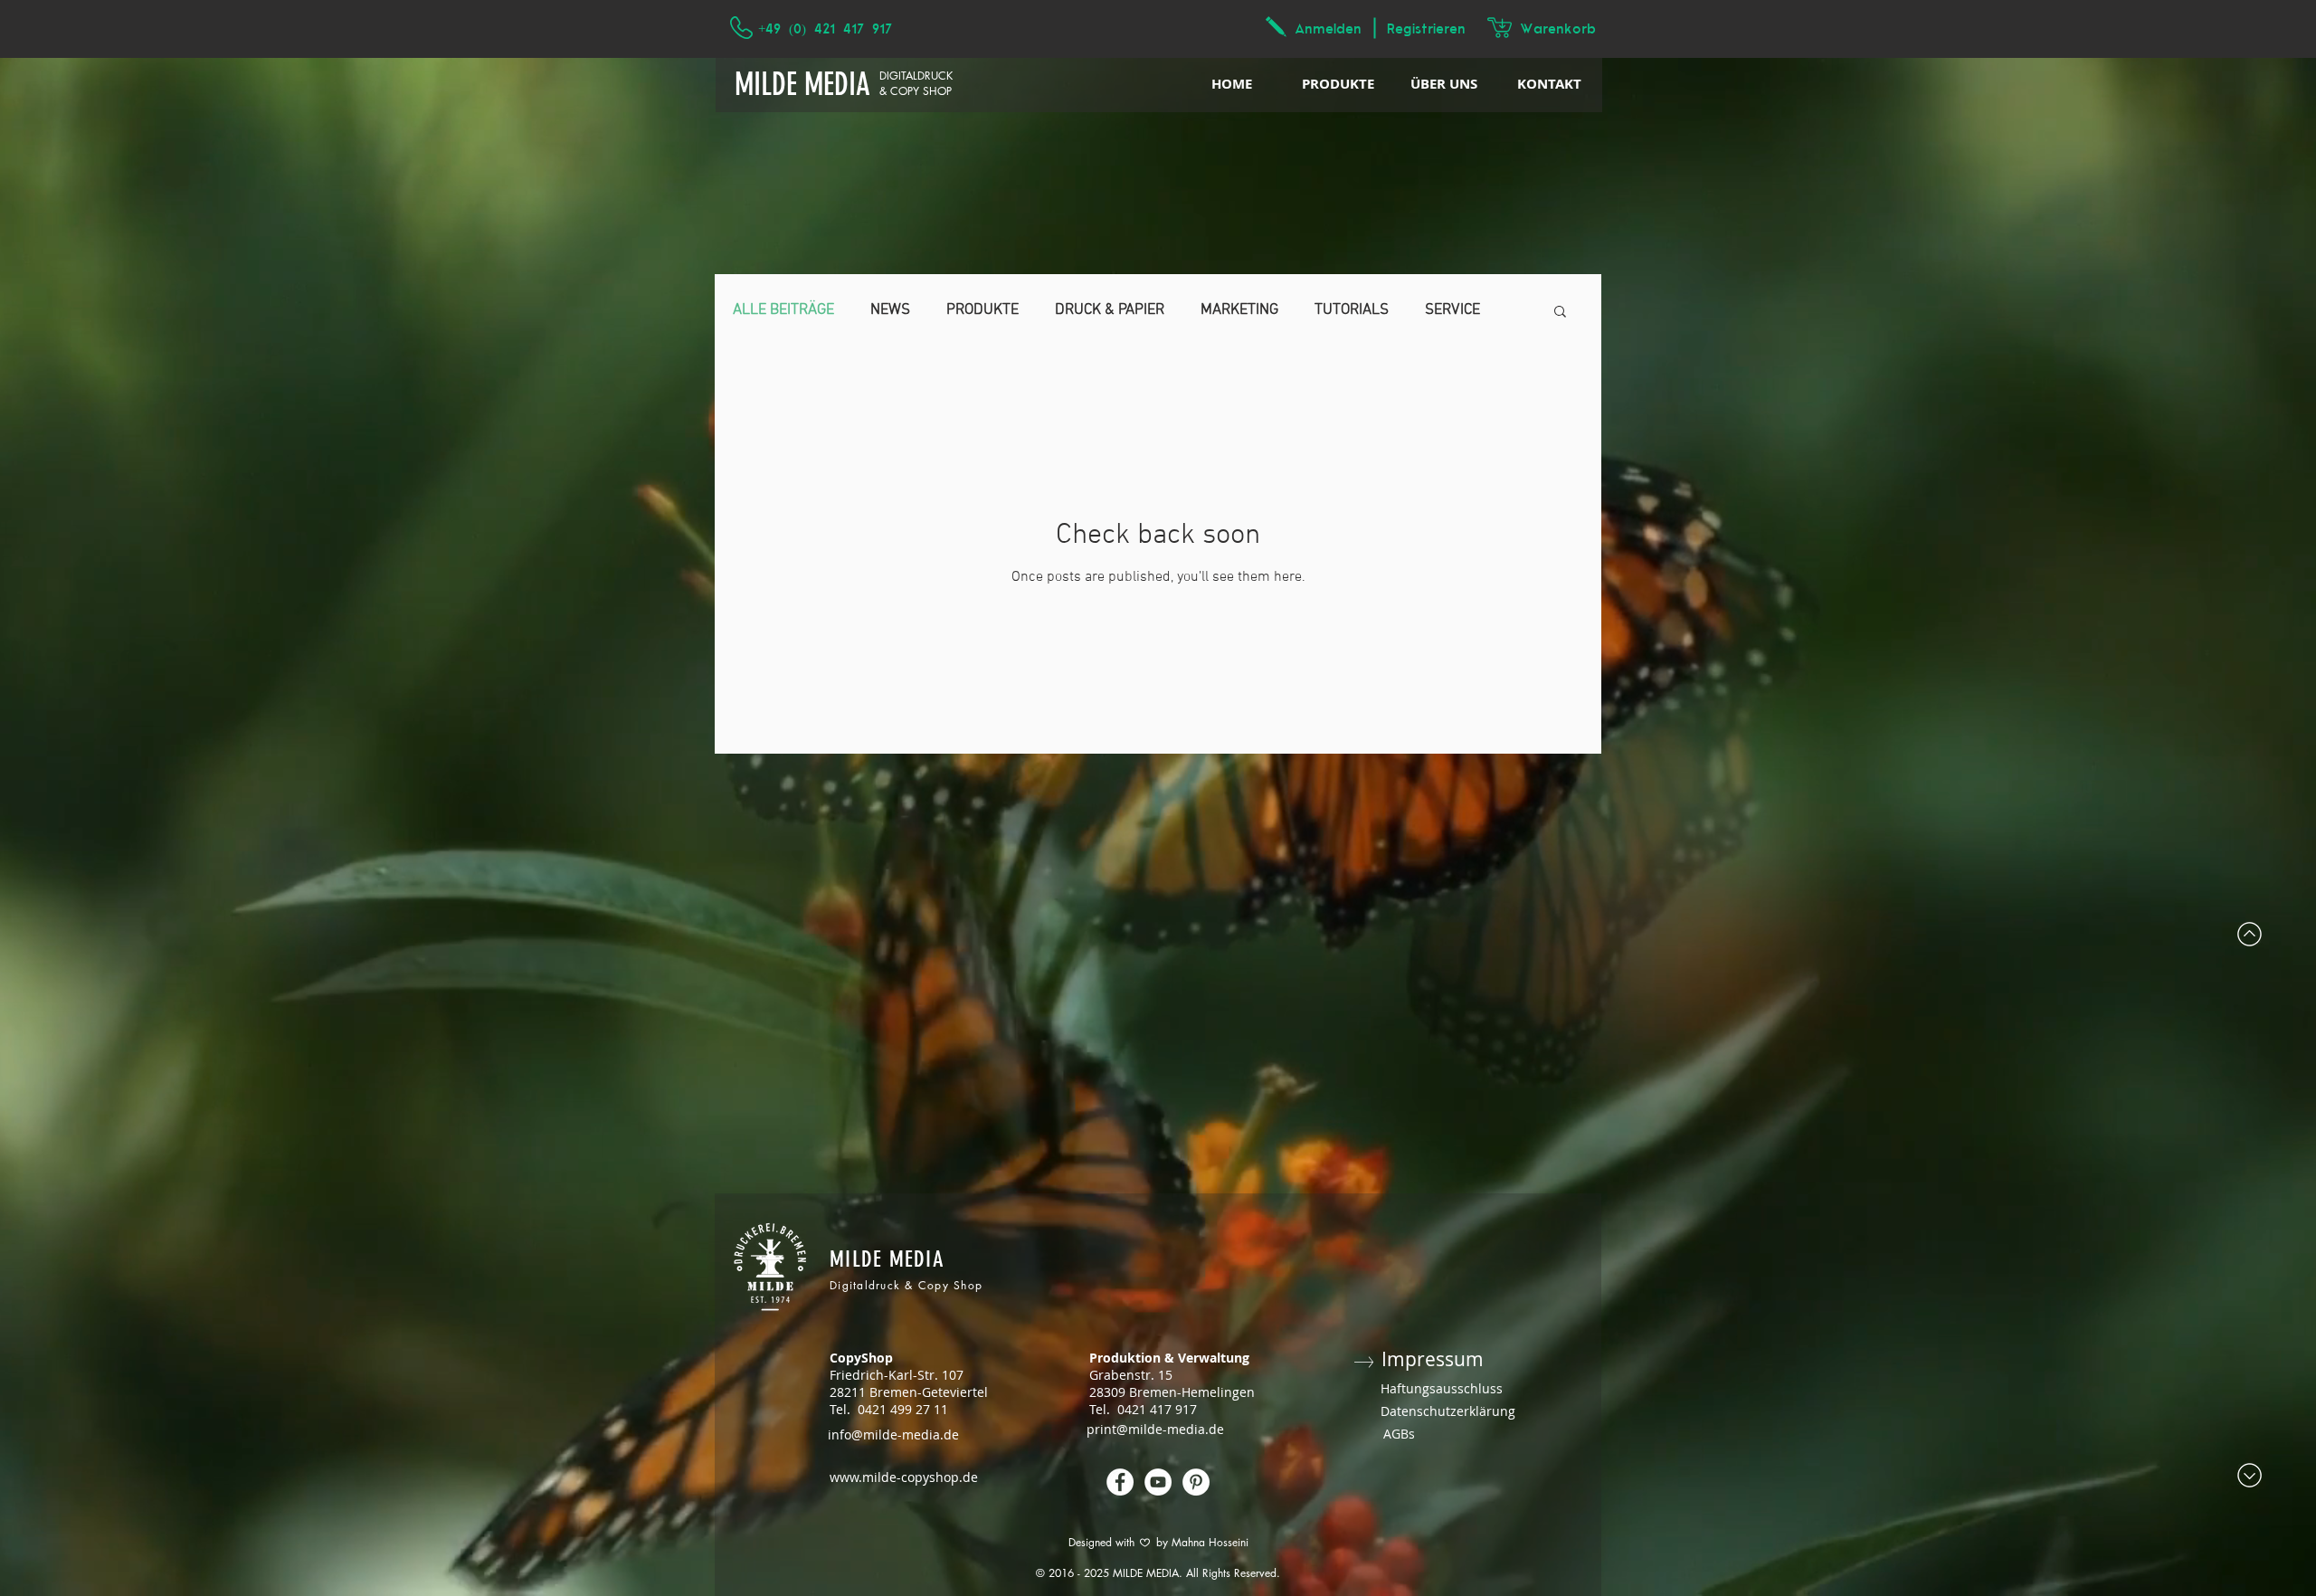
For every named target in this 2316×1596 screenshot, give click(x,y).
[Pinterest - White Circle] (1196, 1482)
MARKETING (1239, 310)
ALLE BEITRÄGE (783, 310)
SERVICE (1452, 310)
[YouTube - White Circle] (1158, 1482)
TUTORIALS (1352, 310)
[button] (1560, 313)
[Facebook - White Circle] (1120, 1482)
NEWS (890, 310)
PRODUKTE (982, 310)
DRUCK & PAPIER (1110, 310)
